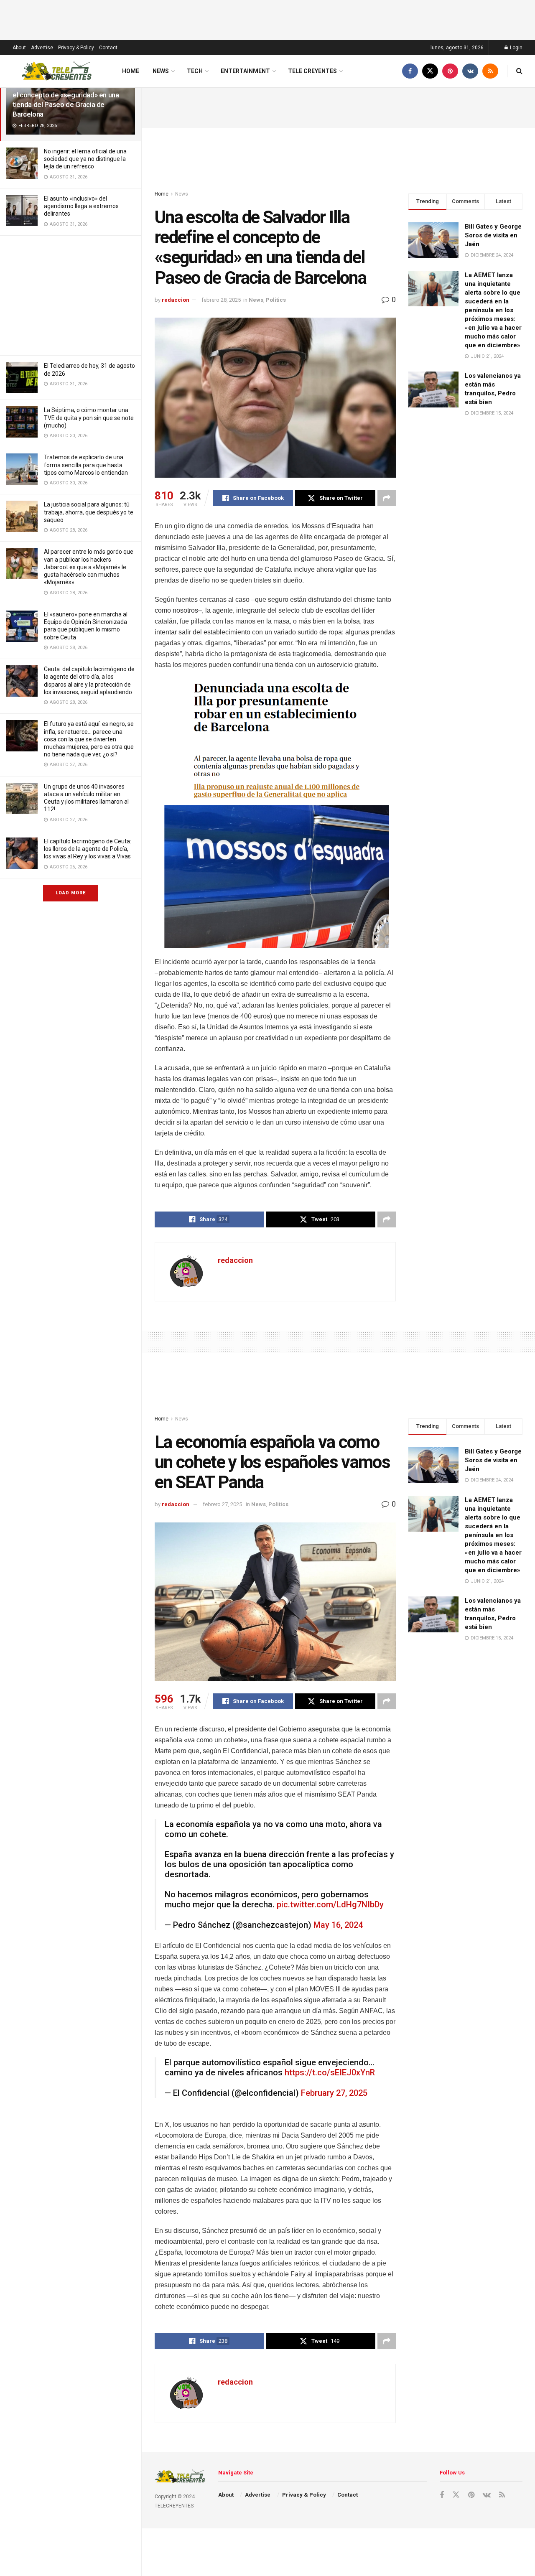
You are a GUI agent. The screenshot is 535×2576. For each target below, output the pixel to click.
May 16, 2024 (338, 1925)
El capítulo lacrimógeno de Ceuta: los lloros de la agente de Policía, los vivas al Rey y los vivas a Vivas (88, 849)
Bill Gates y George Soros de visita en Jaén (493, 235)
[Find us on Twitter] (430, 71)
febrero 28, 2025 (221, 300)
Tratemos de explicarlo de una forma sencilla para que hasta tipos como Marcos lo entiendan (86, 465)
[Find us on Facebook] (410, 71)
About (19, 48)
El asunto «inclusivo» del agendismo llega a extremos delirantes (81, 206)
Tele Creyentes (312, 71)
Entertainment (245, 71)
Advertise (42, 48)
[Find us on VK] (470, 71)
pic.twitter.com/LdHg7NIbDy (330, 1904)
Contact (108, 48)
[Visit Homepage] (57, 71)
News (161, 71)
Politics (276, 300)
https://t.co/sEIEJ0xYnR (330, 2072)
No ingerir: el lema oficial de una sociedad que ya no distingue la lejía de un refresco (85, 159)
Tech (195, 71)
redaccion (176, 300)
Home (131, 71)
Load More (71, 893)
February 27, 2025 (334, 2093)
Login (516, 48)
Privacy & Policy (76, 48)
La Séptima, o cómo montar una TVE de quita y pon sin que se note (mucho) (89, 417)
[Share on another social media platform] (387, 498)
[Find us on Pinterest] (450, 71)
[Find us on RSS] (490, 71)
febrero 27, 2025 (222, 1504)
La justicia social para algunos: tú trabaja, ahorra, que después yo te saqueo (89, 512)
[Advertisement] (71, 294)
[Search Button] (519, 71)
